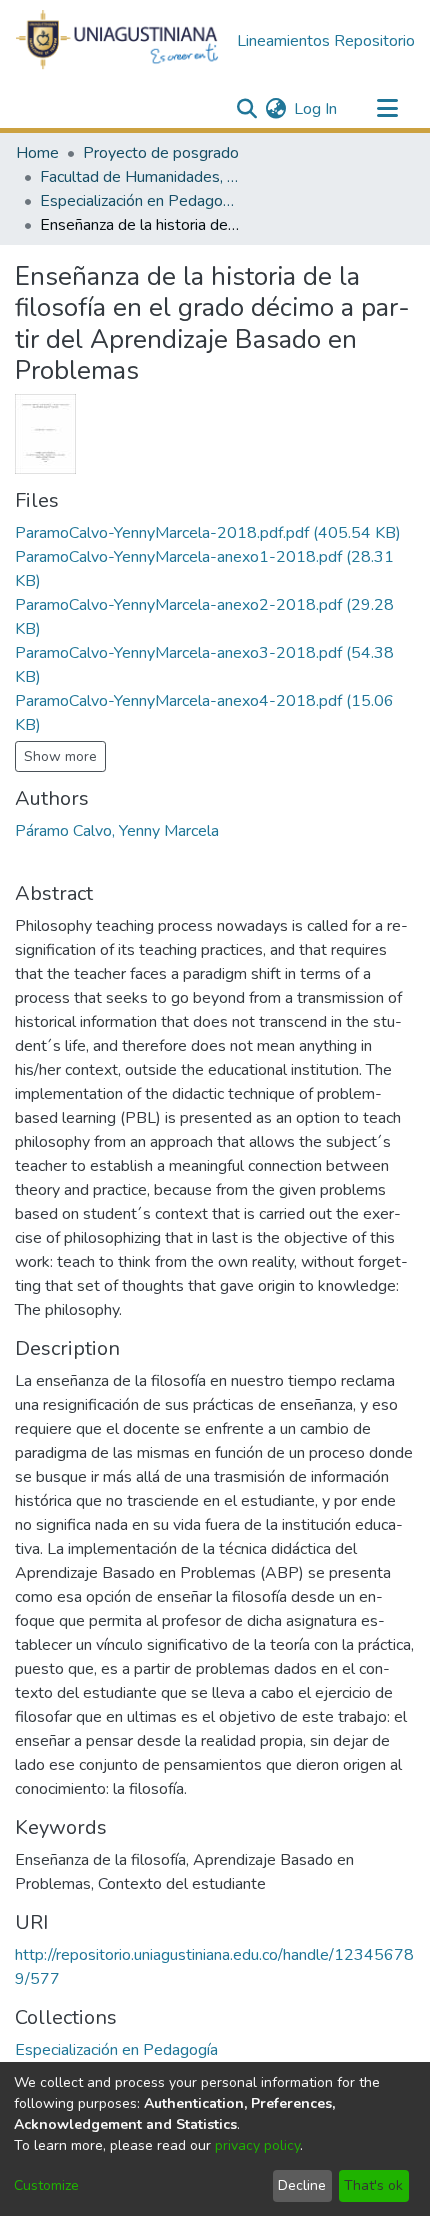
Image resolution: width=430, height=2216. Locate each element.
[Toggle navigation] (387, 109)
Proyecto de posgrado (161, 153)
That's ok (373, 2185)
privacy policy (257, 2145)
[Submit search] (246, 109)
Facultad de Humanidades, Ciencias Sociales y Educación (140, 177)
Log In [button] (316, 109)
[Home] (118, 41)
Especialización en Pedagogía (140, 201)
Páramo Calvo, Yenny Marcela (117, 831)
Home (37, 153)
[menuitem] (275, 109)
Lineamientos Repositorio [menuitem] (326, 41)
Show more (60, 756)
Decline (302, 2185)
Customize (46, 2185)
